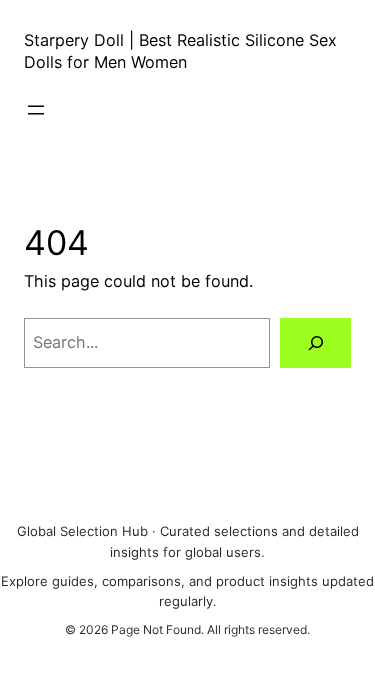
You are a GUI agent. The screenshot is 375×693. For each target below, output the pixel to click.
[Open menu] (36, 110)
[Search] (315, 343)
